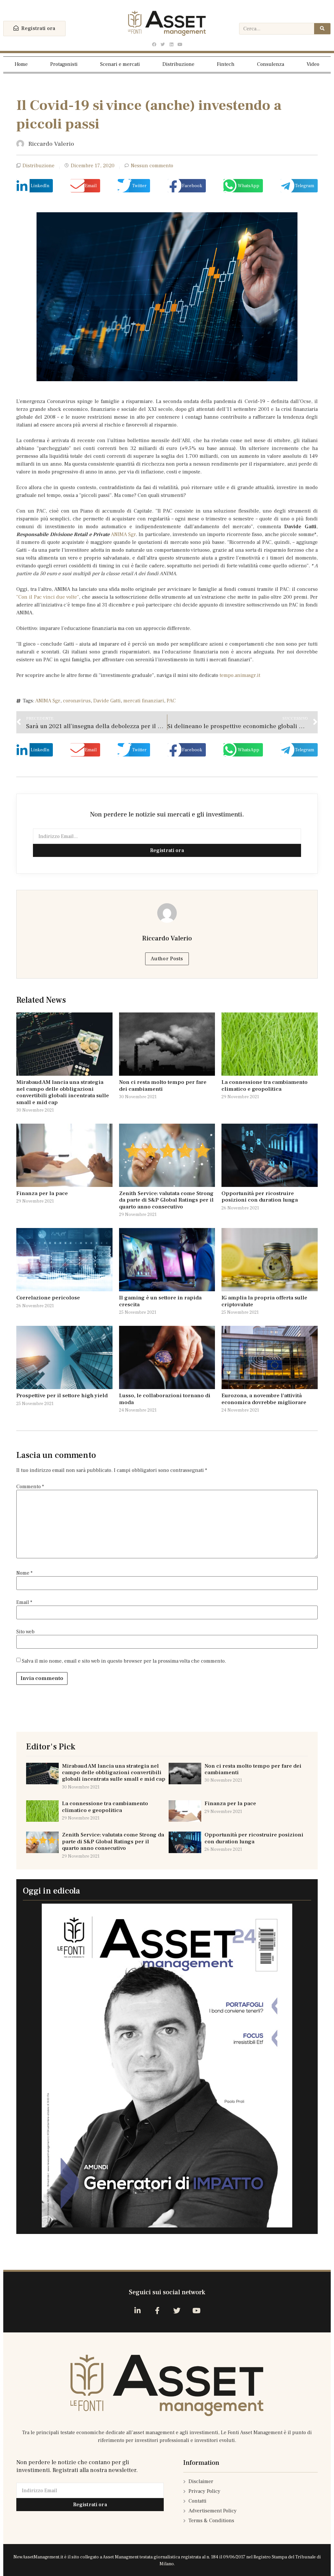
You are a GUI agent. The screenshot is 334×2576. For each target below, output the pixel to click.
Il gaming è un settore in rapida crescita (160, 1301)
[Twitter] (163, 45)
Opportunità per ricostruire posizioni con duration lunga (260, 1197)
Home (21, 64)
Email (24, 1602)
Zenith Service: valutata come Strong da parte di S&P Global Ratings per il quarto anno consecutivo (166, 1200)
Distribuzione (178, 64)
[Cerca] (322, 29)
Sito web (25, 1632)
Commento (30, 1487)
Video (313, 64)
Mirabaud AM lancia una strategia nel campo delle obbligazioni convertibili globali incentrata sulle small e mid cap (63, 1092)
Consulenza (271, 64)
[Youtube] (180, 45)
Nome (24, 1573)
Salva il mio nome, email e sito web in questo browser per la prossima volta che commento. (124, 1661)
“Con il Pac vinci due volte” (48, 597)
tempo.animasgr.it (240, 675)
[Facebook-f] (157, 2310)
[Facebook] (154, 45)
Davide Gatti (107, 701)
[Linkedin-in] (137, 2310)
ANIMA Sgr (123, 534)
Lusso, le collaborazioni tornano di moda (165, 1399)
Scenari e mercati (120, 64)
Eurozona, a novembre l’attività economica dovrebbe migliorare (264, 1399)
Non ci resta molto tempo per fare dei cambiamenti (163, 1086)
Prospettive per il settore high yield (62, 1396)
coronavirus (77, 701)
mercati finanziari (144, 701)
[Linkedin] (171, 45)
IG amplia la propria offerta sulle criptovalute (264, 1301)
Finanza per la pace (42, 1193)
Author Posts (167, 959)
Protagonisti (64, 64)
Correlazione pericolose (48, 1298)
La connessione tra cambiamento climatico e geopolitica (265, 1086)
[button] (34, 29)
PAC (171, 701)
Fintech (226, 64)
